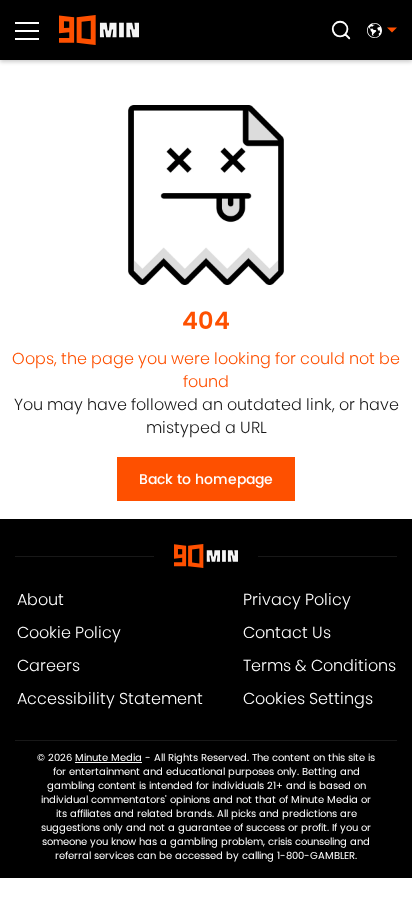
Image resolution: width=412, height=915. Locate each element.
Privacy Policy (297, 599)
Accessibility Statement (110, 698)
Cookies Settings (308, 698)
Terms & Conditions (319, 665)
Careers (48, 665)
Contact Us (287, 632)
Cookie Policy (69, 632)
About (40, 599)
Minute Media (108, 758)
